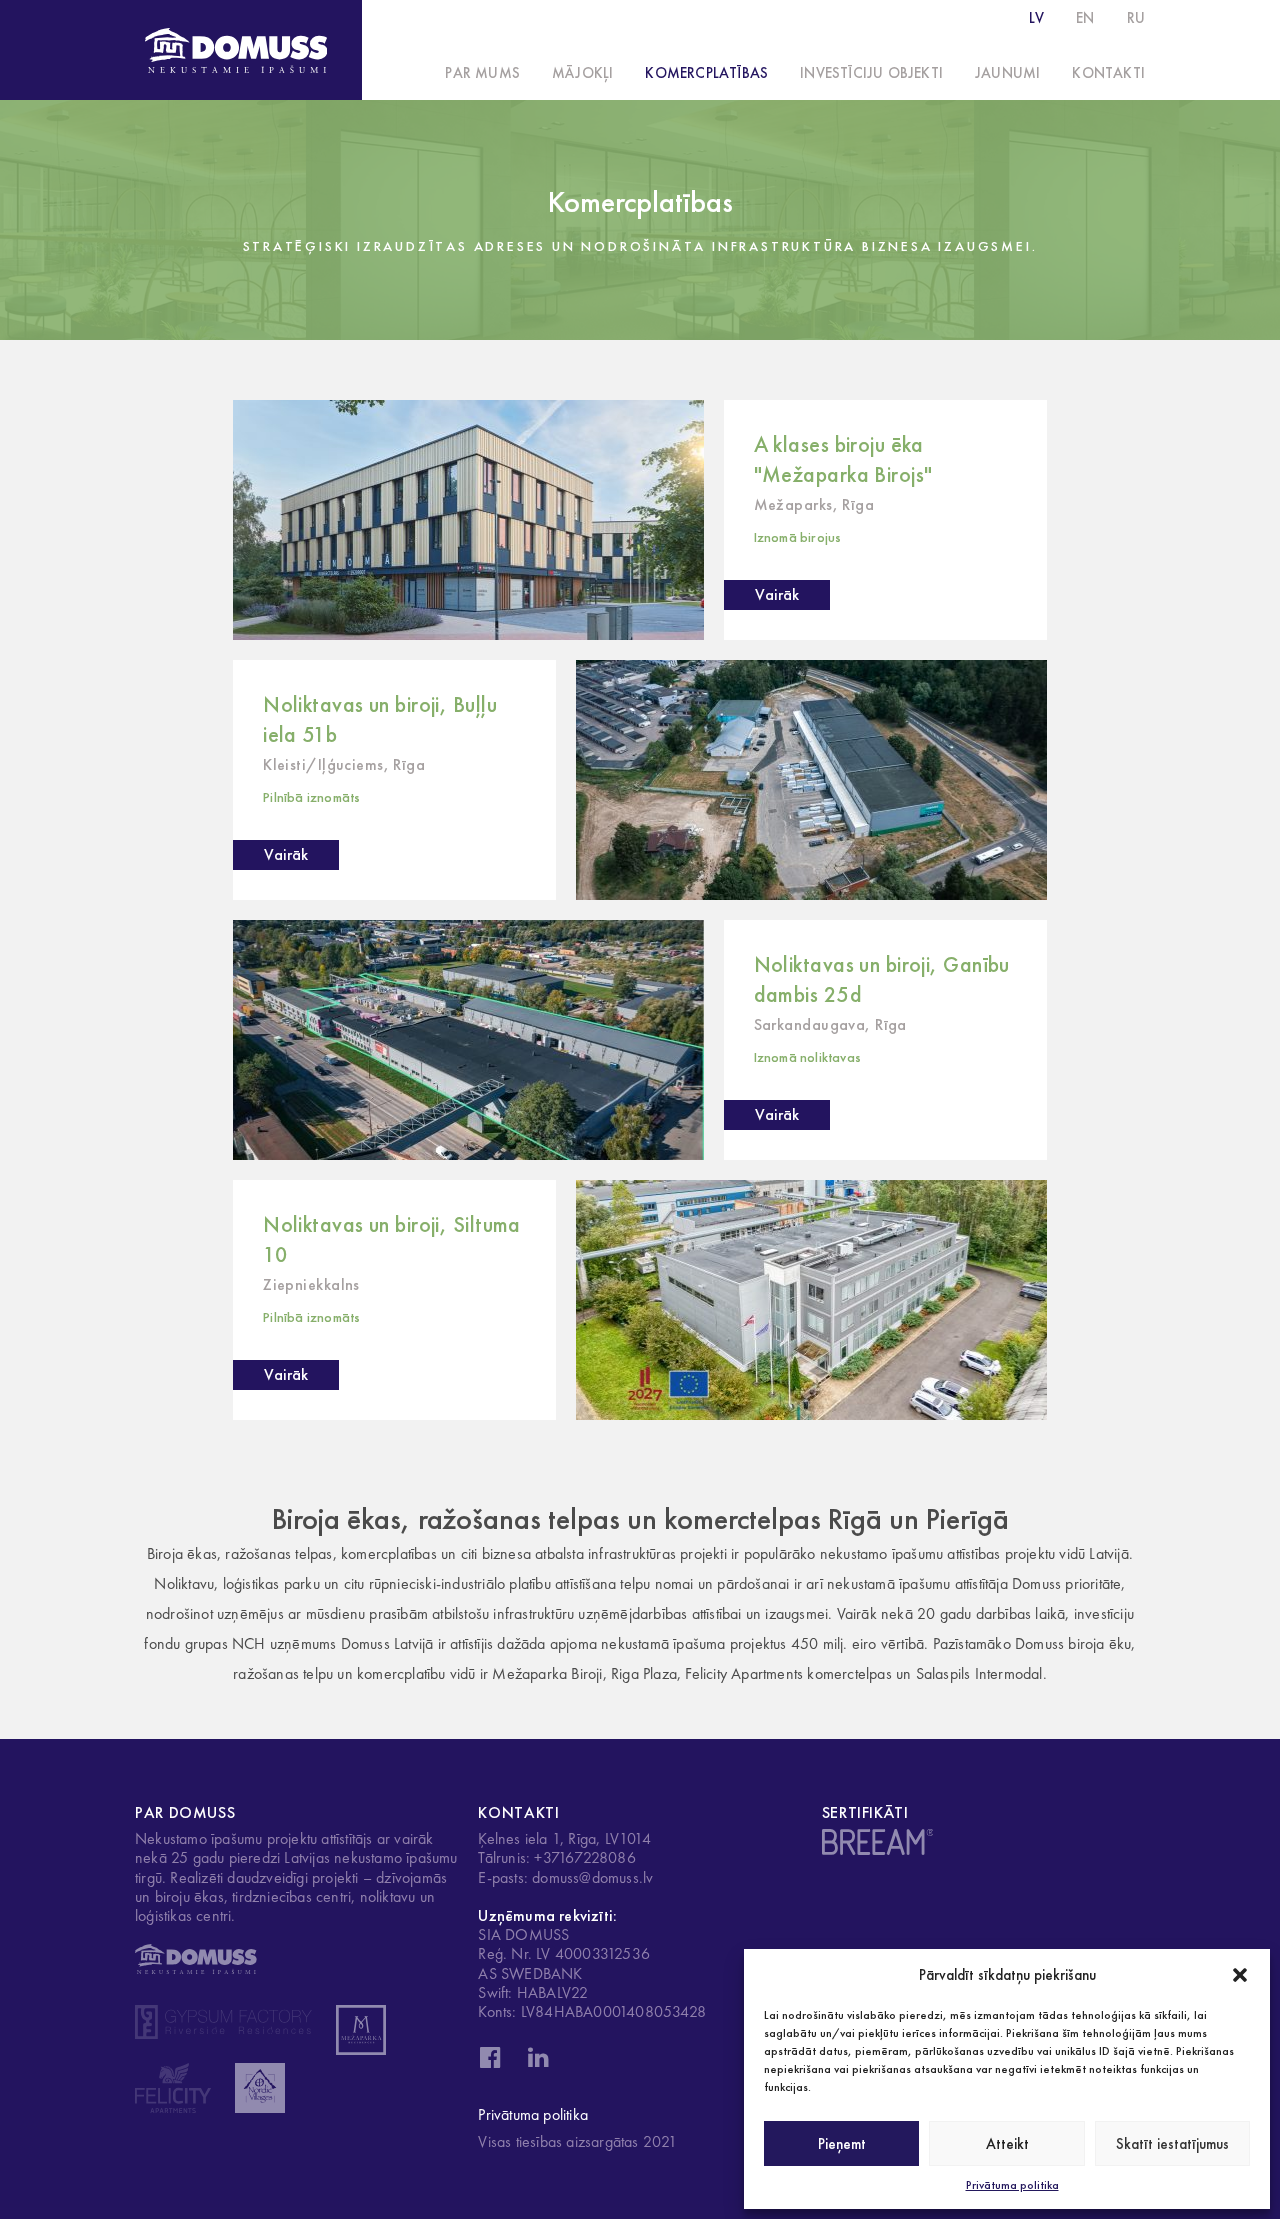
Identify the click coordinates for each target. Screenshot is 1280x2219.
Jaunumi (1007, 73)
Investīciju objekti (871, 73)
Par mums (482, 73)
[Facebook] (490, 2063)
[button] (1240, 1975)
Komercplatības (706, 73)
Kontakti (1108, 73)
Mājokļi (582, 73)
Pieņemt (842, 2144)
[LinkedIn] (538, 2063)
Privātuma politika (1012, 2185)
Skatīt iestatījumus (1172, 2144)
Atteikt (1007, 2144)
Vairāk (777, 594)
